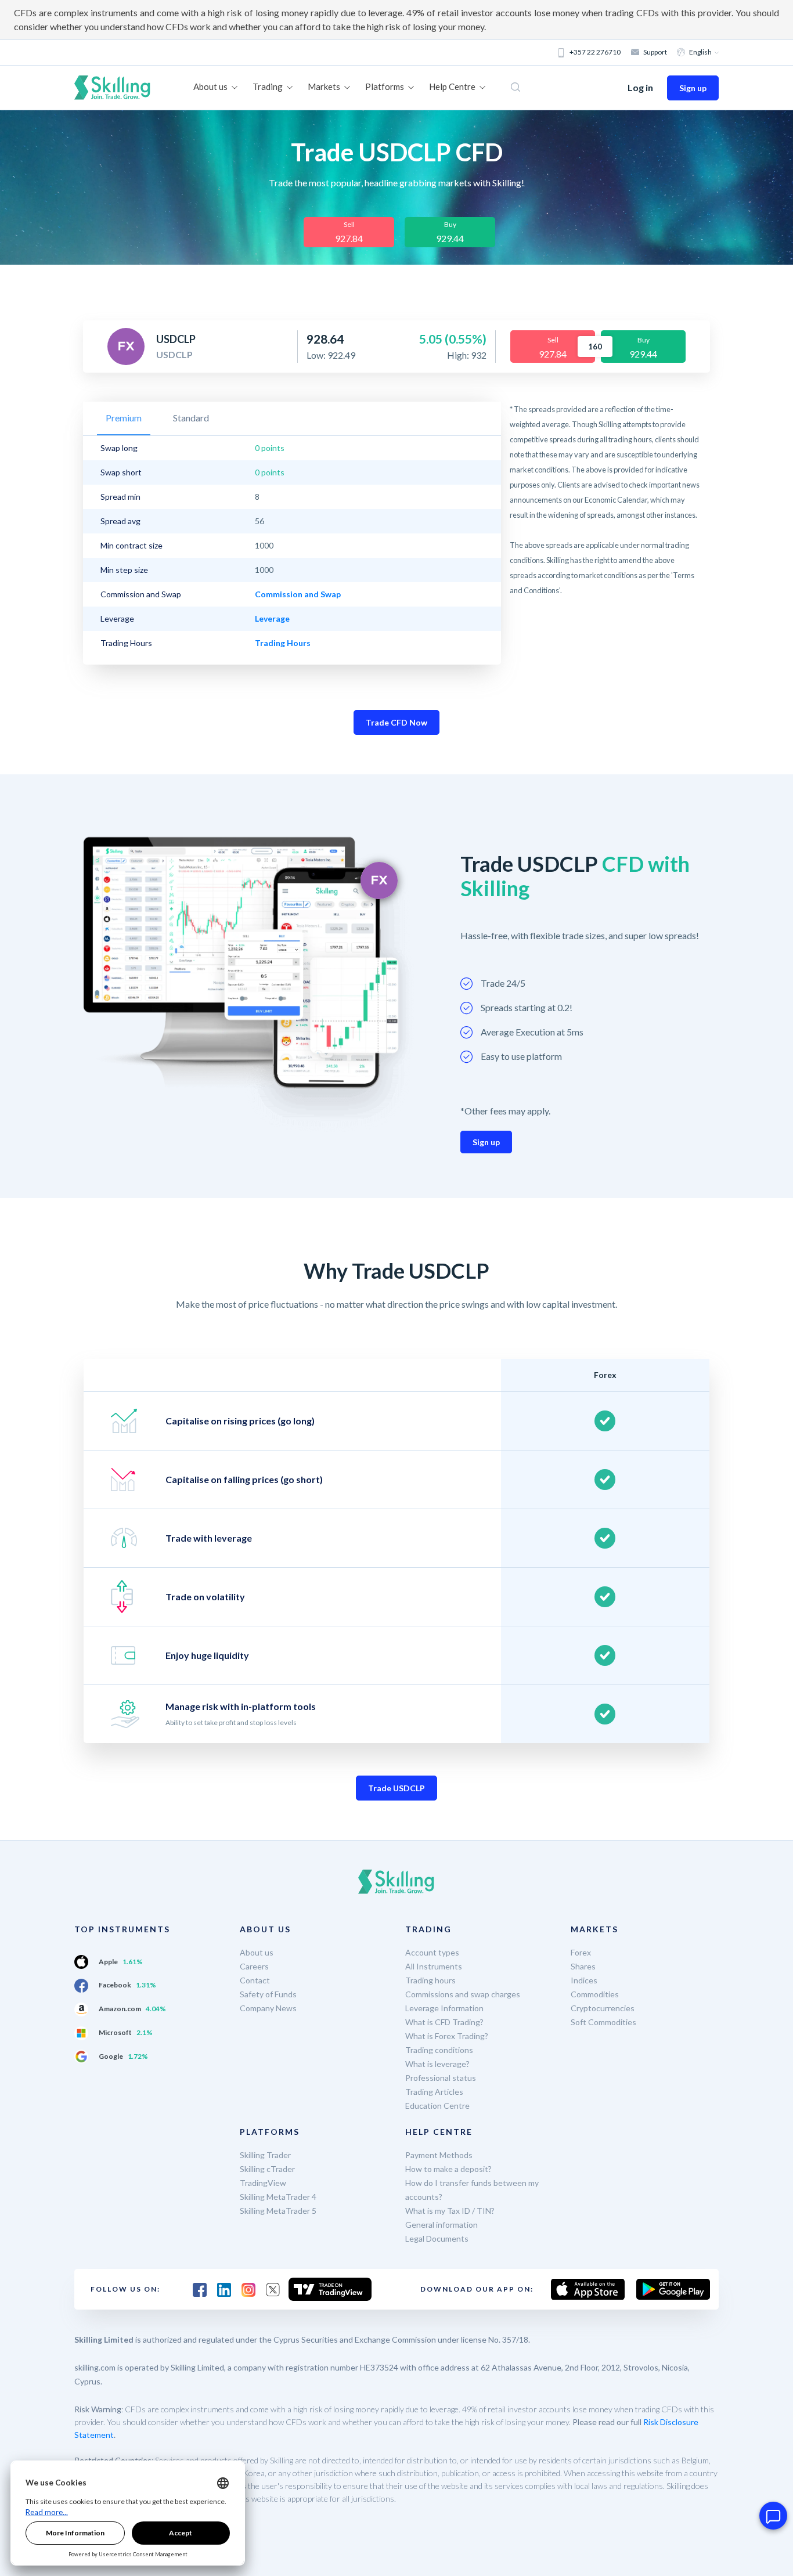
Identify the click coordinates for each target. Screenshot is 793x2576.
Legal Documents (437, 2238)
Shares (583, 1966)
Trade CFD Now (396, 722)
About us (257, 1952)
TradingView (263, 2183)
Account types (432, 1952)
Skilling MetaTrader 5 (278, 2211)
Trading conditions (439, 2050)
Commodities (595, 1994)
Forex (581, 1952)
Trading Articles (434, 2092)
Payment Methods (439, 2155)
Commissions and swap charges (463, 1994)
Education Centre (437, 2106)
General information (441, 2225)
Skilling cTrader (267, 2169)
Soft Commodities (603, 2022)
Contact (255, 1980)
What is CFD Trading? (444, 2022)
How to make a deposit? (448, 2169)
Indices (584, 1980)
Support (655, 52)
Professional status (441, 2078)
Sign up (693, 88)
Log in (640, 87)
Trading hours (430, 1980)
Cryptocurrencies (603, 2008)
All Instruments (434, 1966)
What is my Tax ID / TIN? (450, 2211)
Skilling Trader (265, 2155)
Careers (254, 1966)
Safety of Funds (268, 1994)
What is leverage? (437, 2064)
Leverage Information (444, 2008)
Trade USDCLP (396, 1788)
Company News (268, 2008)
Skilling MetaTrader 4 (278, 2197)
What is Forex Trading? (447, 2036)
